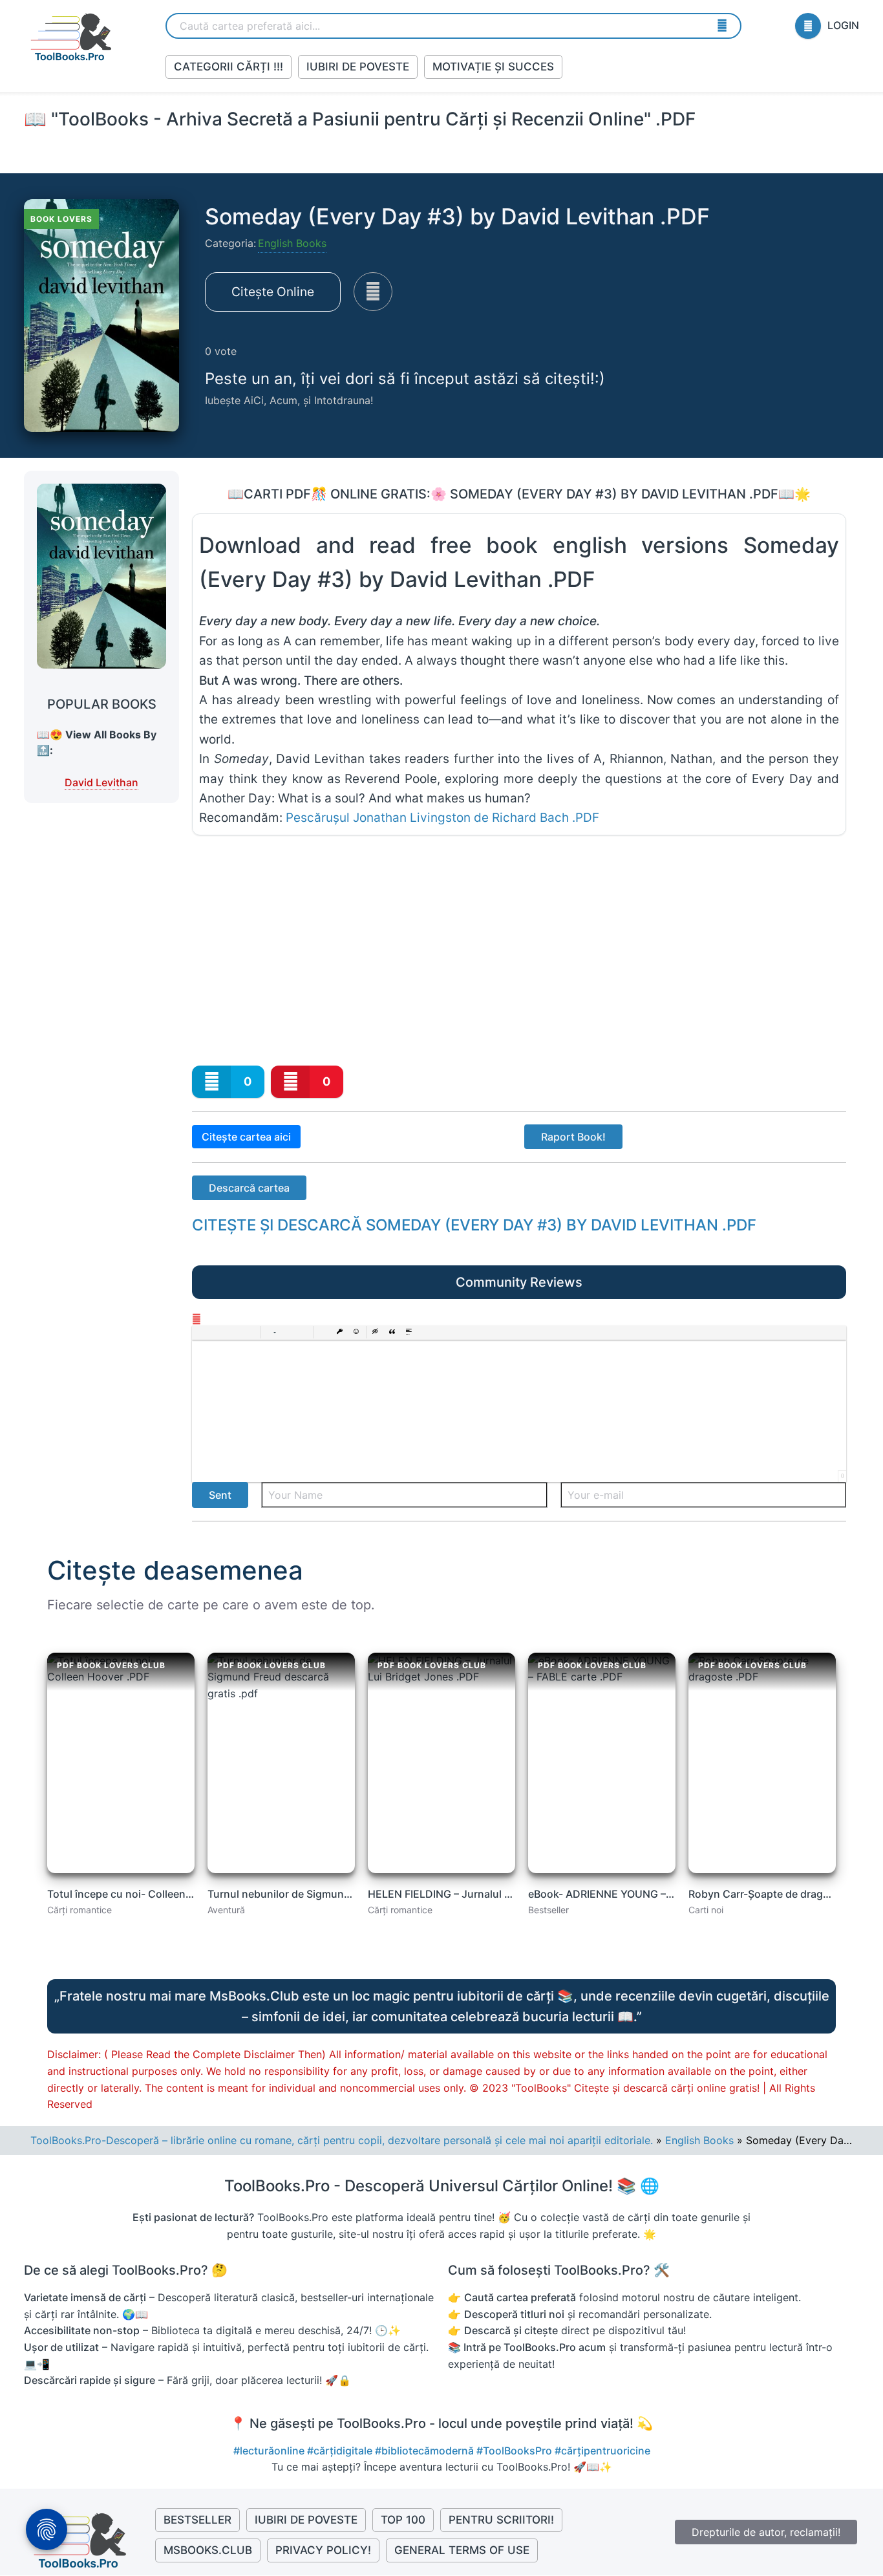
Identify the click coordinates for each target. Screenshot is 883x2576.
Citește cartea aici (246, 1137)
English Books (292, 243)
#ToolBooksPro (516, 2451)
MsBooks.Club (208, 2550)
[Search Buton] (722, 25)
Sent (220, 1495)
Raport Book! (573, 1137)
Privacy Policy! (323, 2550)
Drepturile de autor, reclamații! (766, 2532)
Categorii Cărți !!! (229, 67)
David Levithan (101, 782)
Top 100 (403, 2520)
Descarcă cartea (249, 1188)
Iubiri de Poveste (358, 67)
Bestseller (197, 2520)
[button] (202, 1333)
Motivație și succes (493, 67)
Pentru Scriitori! (501, 2520)
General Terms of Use (462, 2550)
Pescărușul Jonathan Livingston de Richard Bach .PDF (442, 818)
